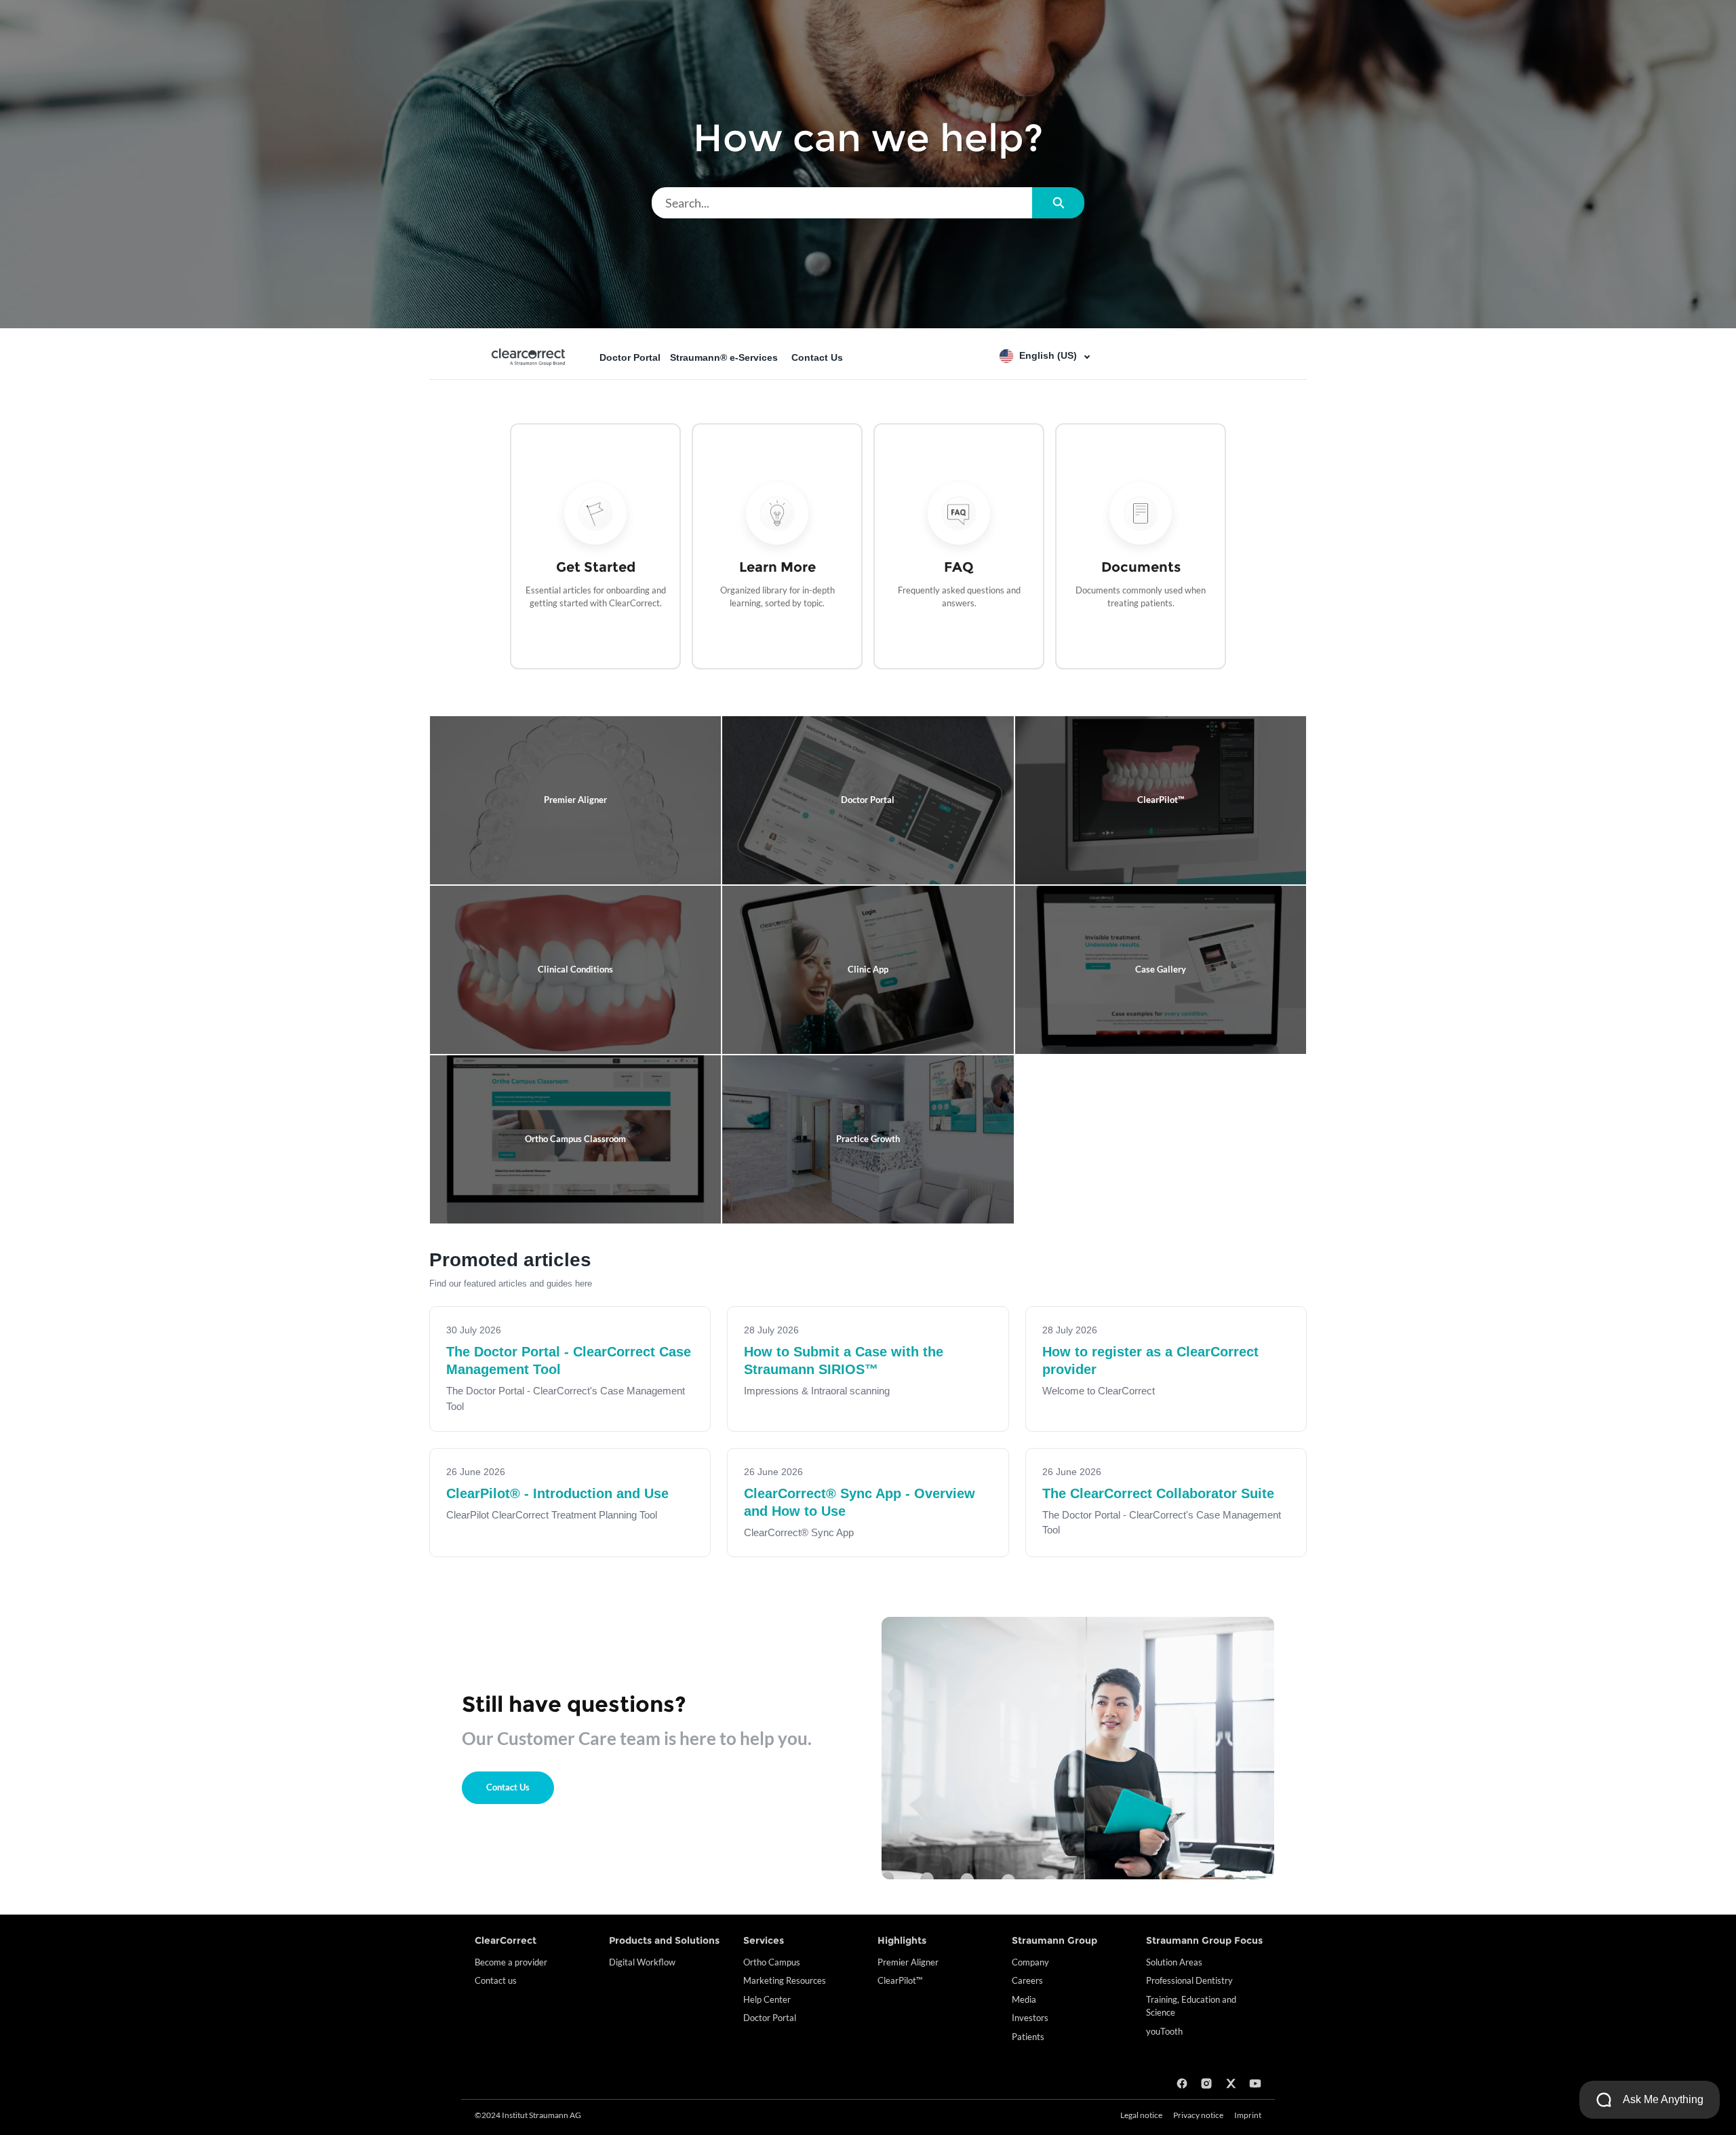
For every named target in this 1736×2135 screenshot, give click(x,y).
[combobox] (842, 203)
